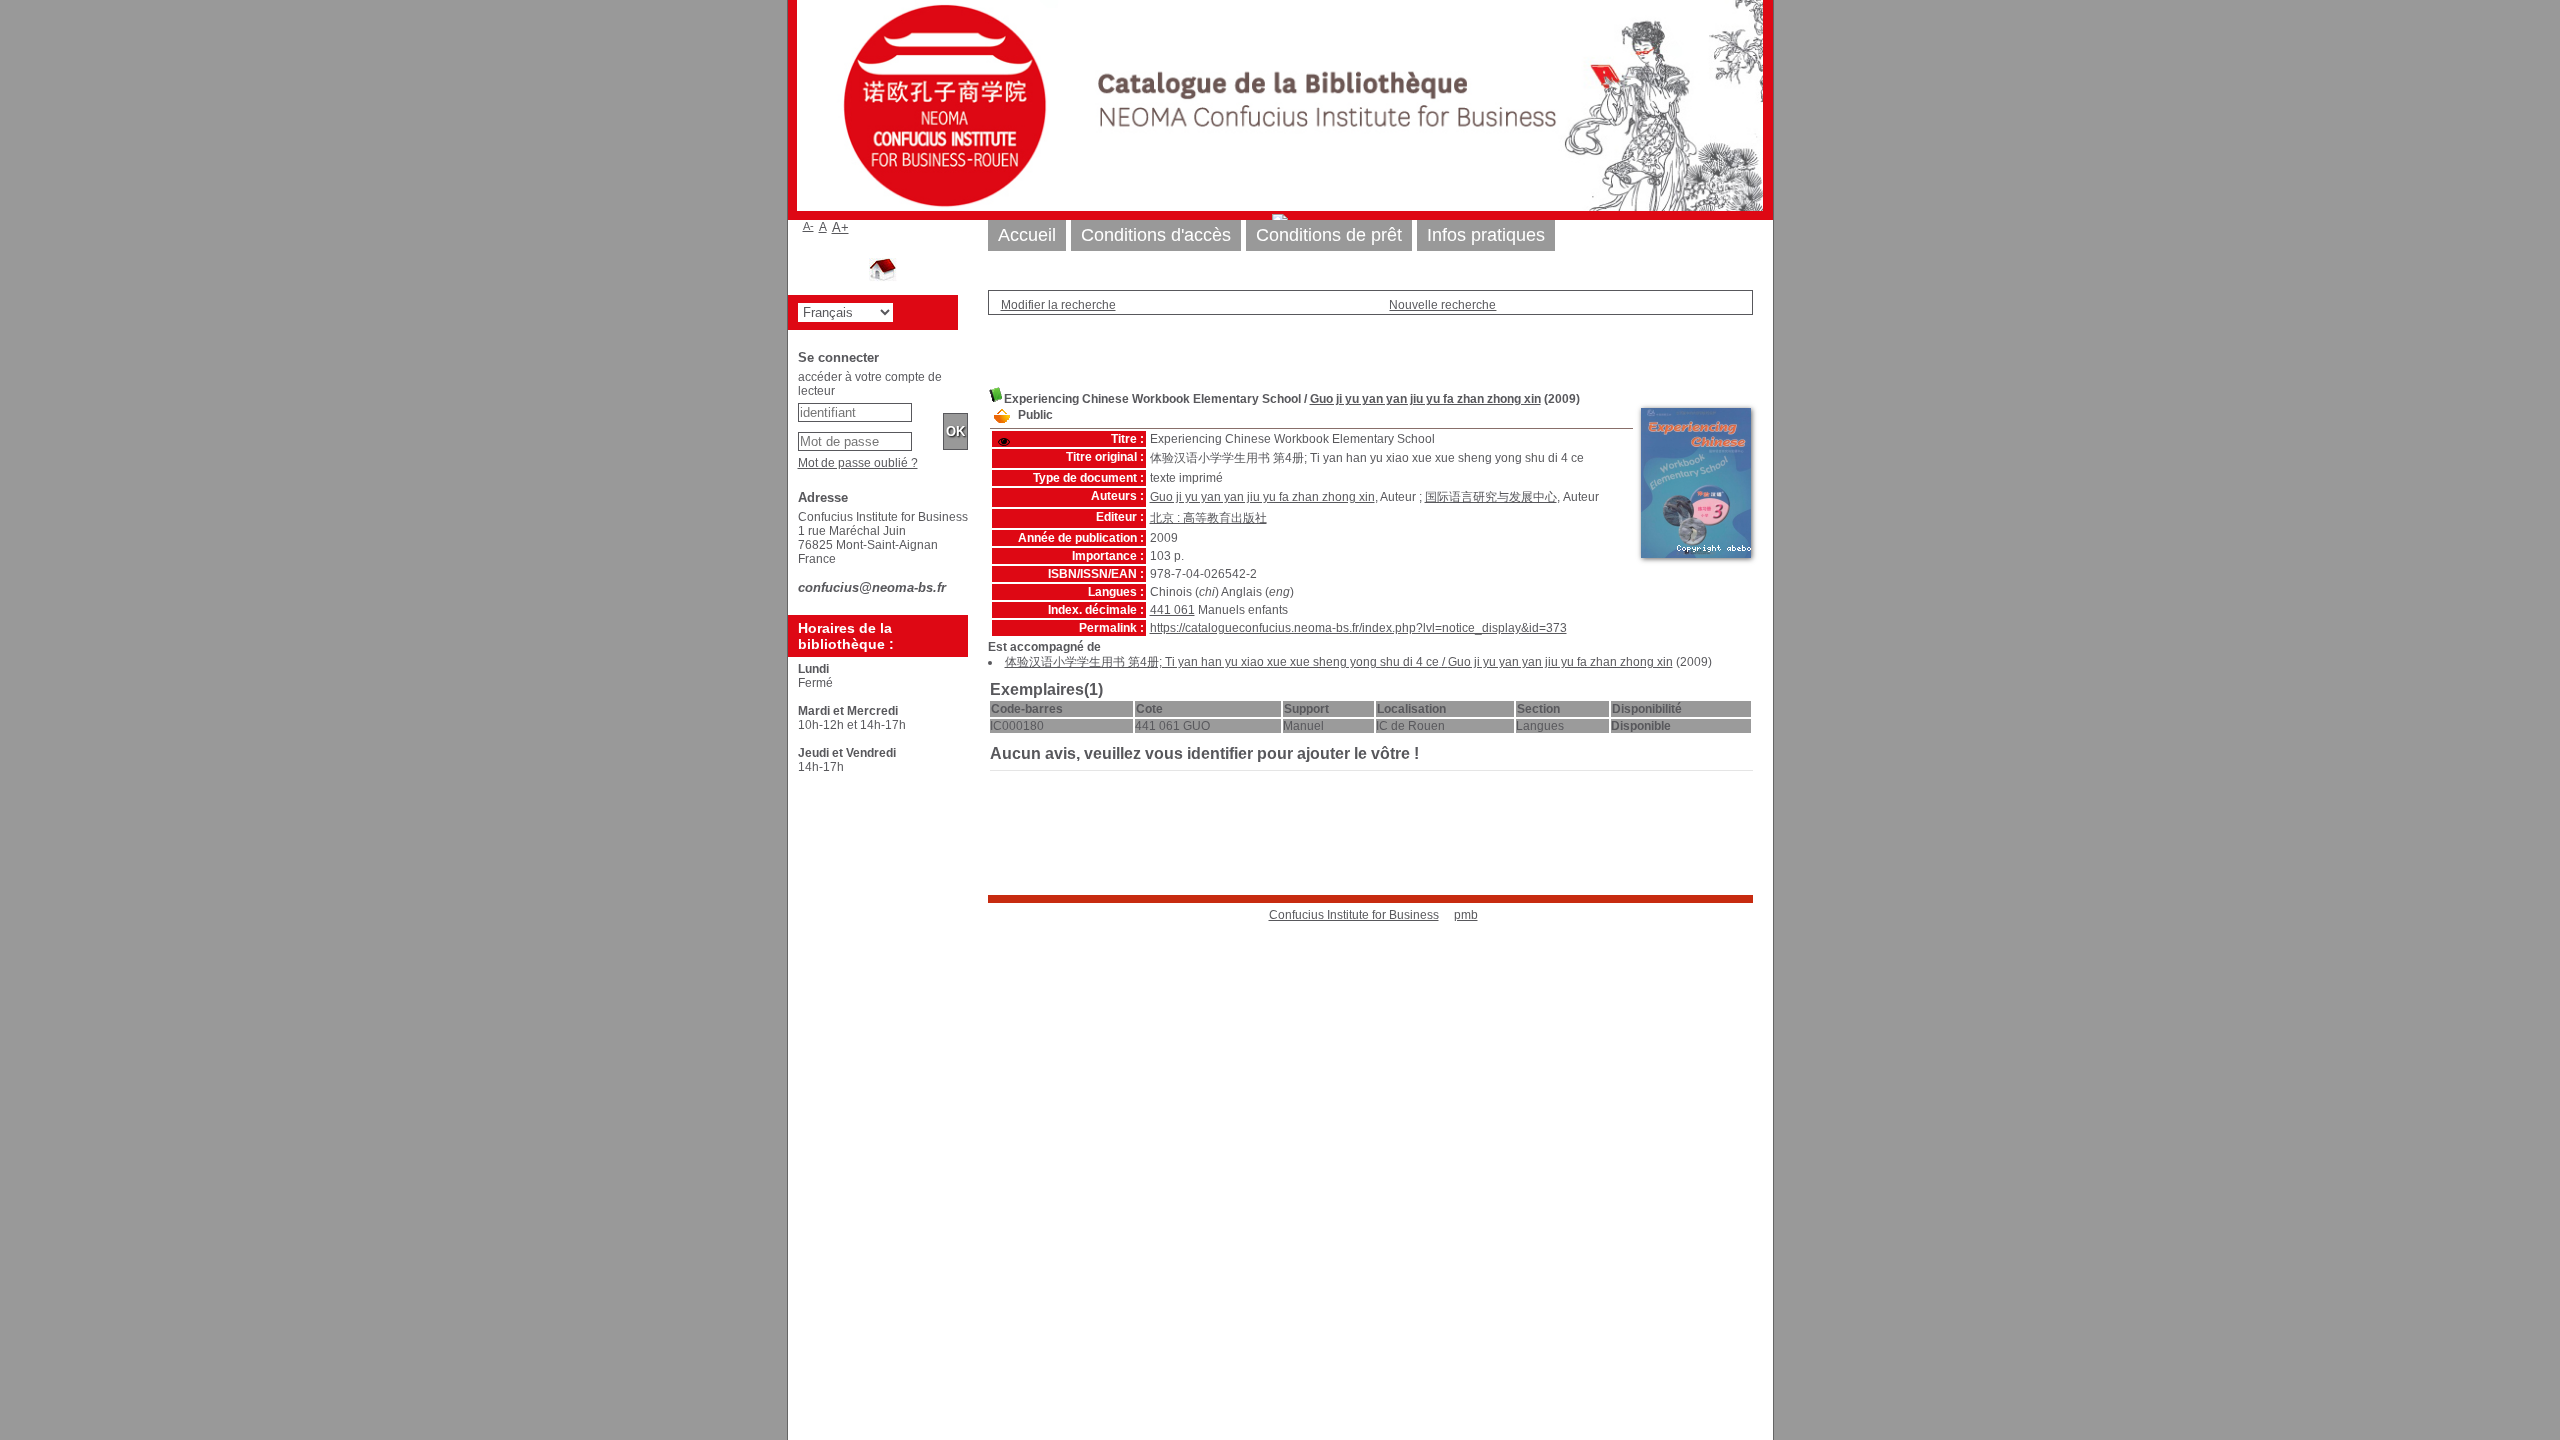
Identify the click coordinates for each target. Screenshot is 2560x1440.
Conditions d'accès (1156, 235)
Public (1035, 415)
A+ (840, 227)
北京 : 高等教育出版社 (1208, 518)
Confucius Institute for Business (1354, 915)
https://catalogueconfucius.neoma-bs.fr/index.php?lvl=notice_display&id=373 (1358, 628)
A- (808, 226)
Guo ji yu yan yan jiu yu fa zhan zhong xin (1425, 399)
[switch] (1004, 442)
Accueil (1027, 235)
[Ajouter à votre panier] (1002, 417)
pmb (1466, 915)
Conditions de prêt (1329, 235)
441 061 (1172, 610)
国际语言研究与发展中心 (1491, 497)
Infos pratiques (1486, 235)
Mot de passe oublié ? (858, 463)
